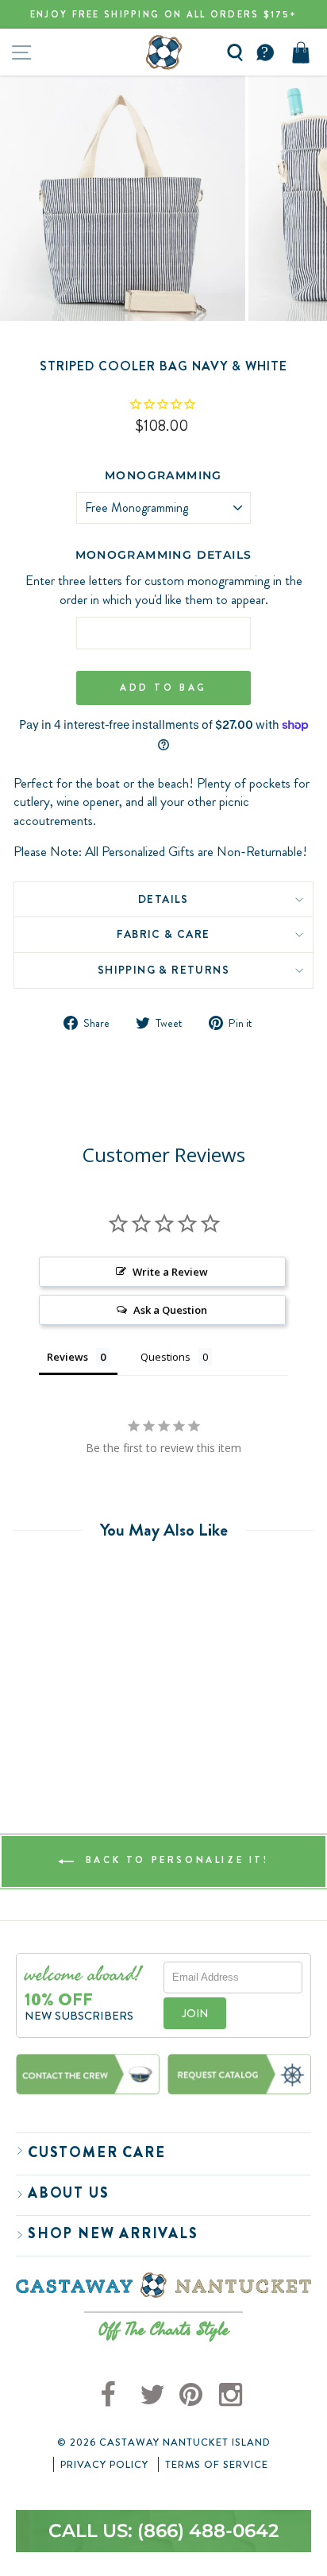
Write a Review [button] (170, 1272)
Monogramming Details (164, 555)
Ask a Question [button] (170, 1310)
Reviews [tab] (67, 1357)
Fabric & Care (163, 934)
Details (163, 899)
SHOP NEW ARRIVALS (113, 2233)
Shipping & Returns (163, 970)
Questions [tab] (165, 1357)
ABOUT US (68, 2193)
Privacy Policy (104, 2465)
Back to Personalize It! (174, 1860)
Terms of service (217, 2465)
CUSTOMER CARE (96, 2152)
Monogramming (163, 475)
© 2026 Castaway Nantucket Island (164, 2442)
